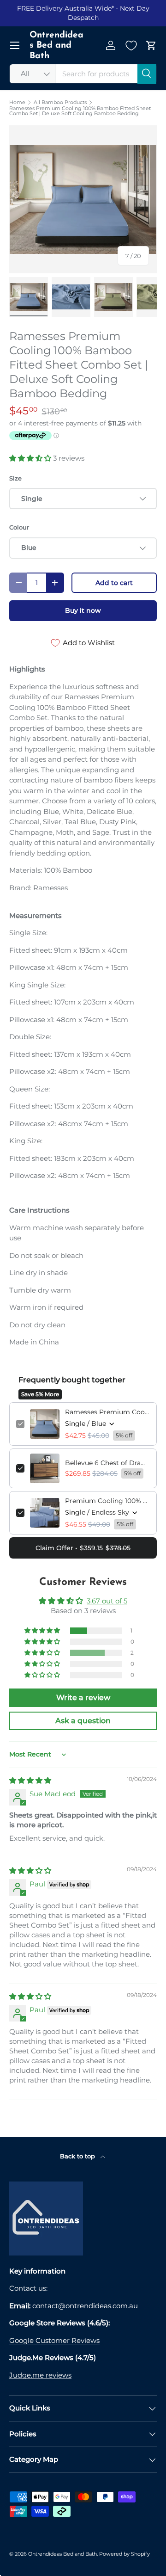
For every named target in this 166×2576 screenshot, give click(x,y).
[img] (30, 1780)
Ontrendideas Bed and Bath (62, 2554)
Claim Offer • (83, 1548)
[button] (151, 45)
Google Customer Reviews (54, 2340)
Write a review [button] (83, 1698)
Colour (19, 527)
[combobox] (83, 74)
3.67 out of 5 (107, 1601)
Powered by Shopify (125, 2554)
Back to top (78, 2156)
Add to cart (114, 583)
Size (15, 478)
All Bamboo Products (60, 102)
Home (17, 102)
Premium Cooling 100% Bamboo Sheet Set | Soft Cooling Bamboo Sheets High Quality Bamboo (107, 1501)
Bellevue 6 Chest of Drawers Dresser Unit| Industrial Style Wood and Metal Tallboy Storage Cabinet (107, 1463)
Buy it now (83, 610)
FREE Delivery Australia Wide (64, 8)
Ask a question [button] (83, 1721)
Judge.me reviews (40, 2375)
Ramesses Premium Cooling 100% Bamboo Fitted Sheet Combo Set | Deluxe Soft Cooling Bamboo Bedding (80, 111)
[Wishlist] (131, 45)
